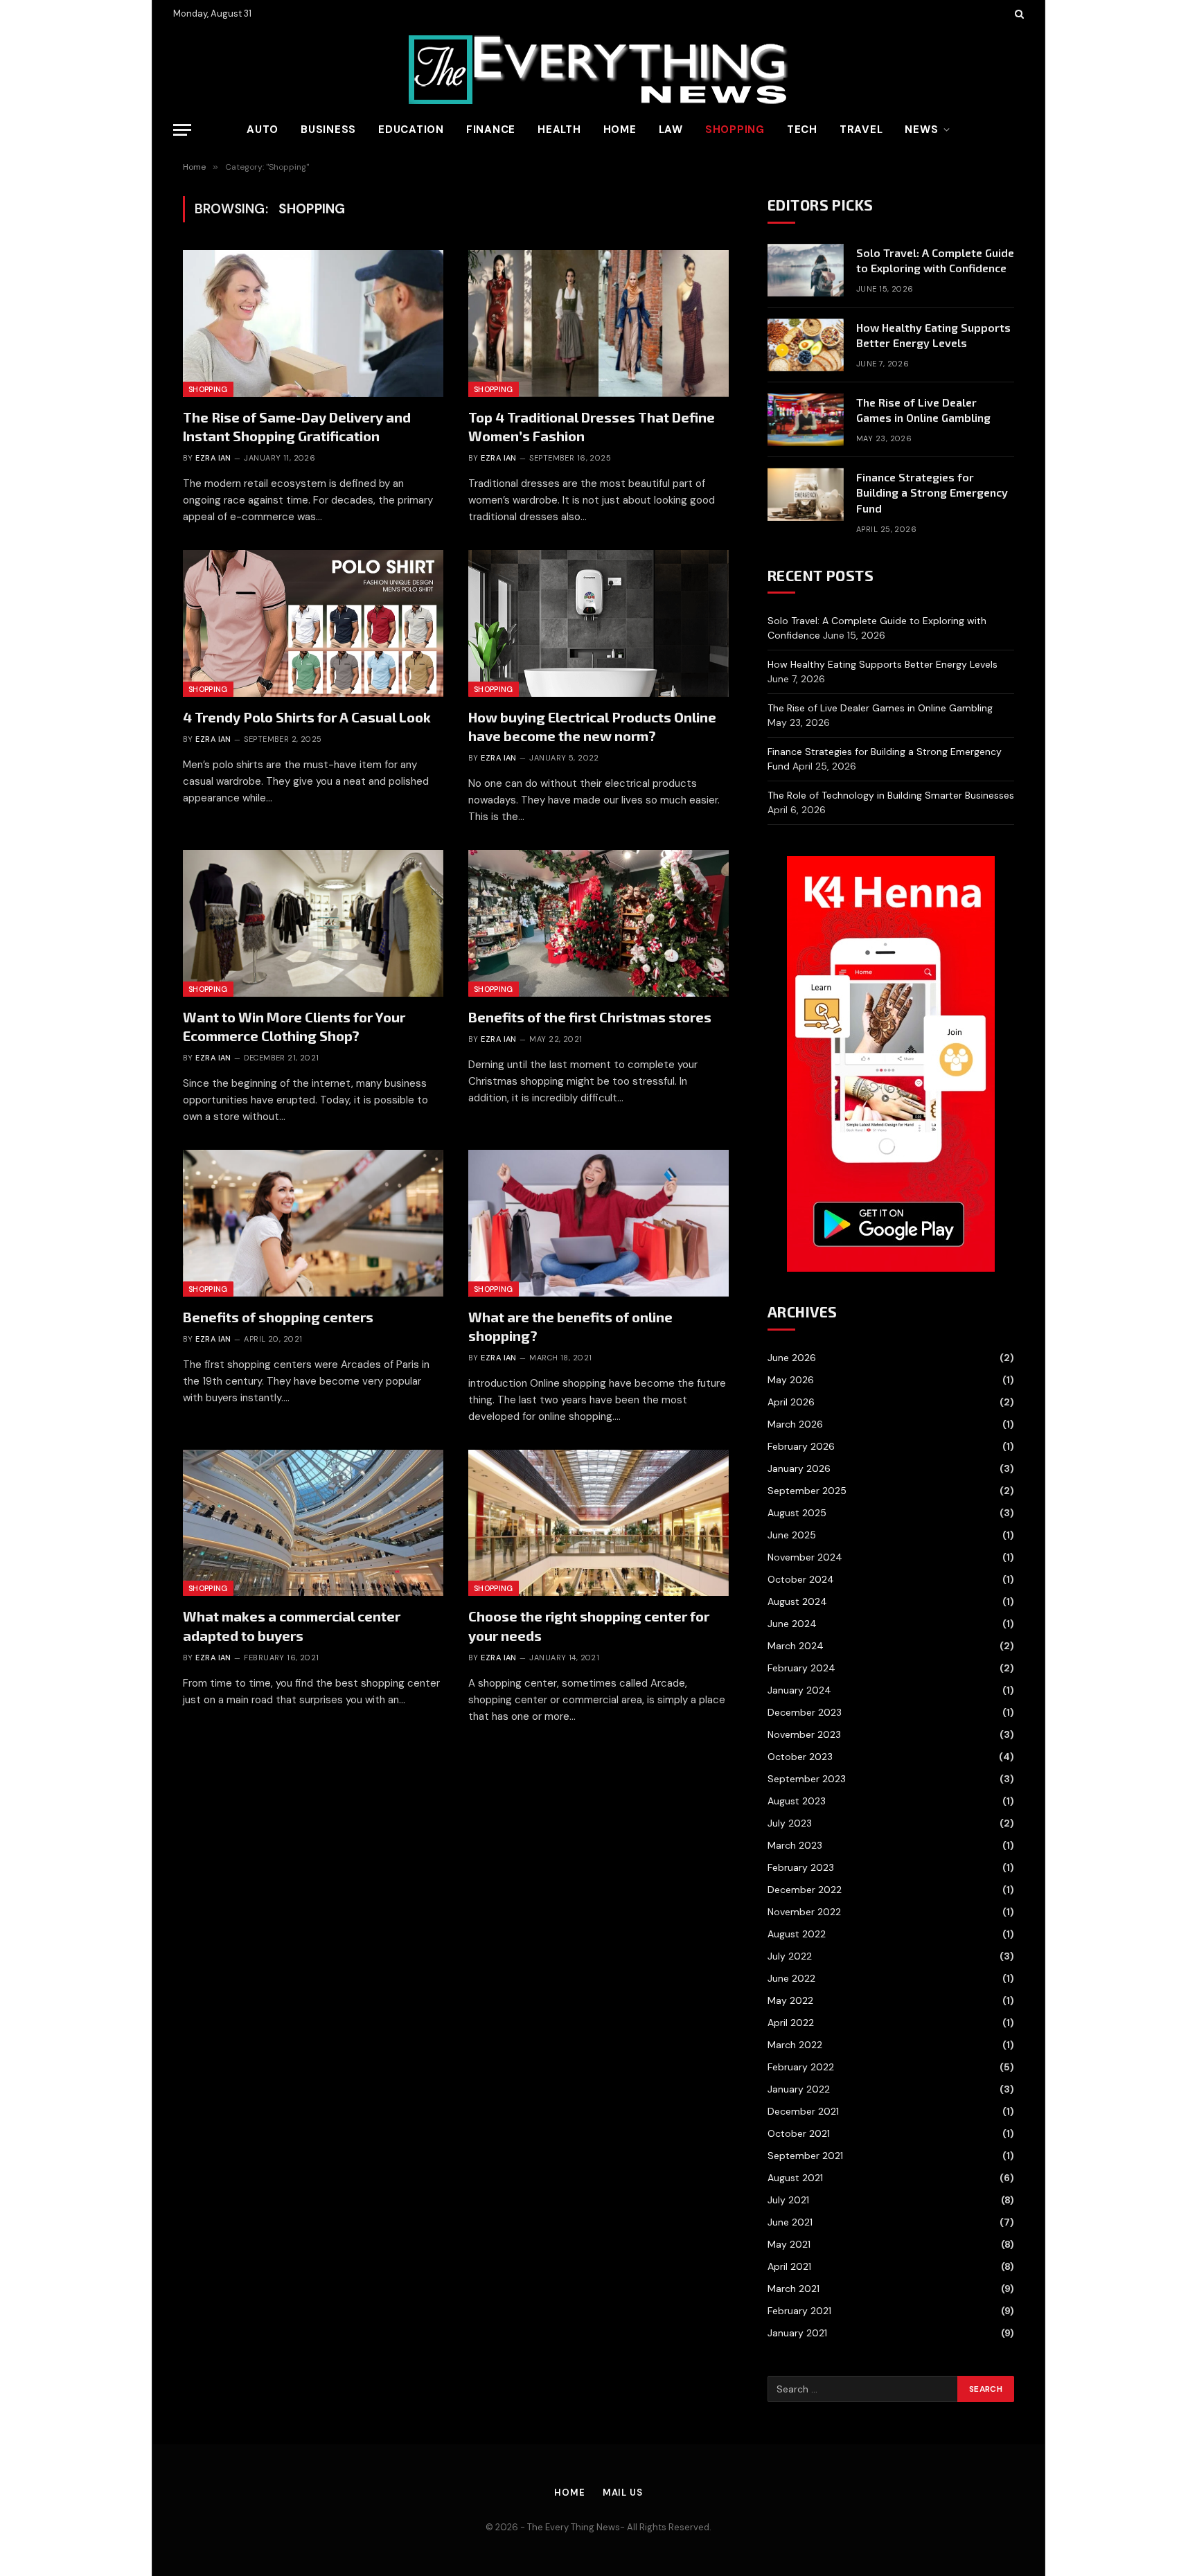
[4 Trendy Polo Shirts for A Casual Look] (313, 623)
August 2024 (797, 1601)
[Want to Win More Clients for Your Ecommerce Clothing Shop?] (313, 923)
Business (328, 130)
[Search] (1018, 14)
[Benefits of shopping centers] (313, 1223)
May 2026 (791, 1380)
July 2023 (790, 1823)
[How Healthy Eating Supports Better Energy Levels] (806, 345)
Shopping (735, 130)
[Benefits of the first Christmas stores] (598, 923)
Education (411, 130)
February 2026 (801, 1446)
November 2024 (805, 1557)
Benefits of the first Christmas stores (590, 1017)
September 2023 (807, 1779)
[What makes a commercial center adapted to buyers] (313, 1523)
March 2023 (795, 1845)
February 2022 (801, 2067)
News (921, 130)
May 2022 (790, 2000)
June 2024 (792, 1624)
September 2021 (805, 2156)
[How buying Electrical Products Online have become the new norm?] (598, 623)
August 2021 (795, 2178)
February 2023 (801, 1867)
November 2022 (804, 1912)
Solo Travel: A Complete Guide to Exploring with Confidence (935, 260)
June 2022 (791, 1978)
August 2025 (797, 1513)
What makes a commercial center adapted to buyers (292, 1625)
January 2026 (799, 1468)
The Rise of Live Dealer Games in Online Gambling (923, 410)
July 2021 (788, 2200)
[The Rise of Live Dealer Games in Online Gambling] (806, 420)
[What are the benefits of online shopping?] (598, 1223)
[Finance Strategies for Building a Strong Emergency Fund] (806, 495)
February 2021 (799, 2311)
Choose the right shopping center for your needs (589, 1625)
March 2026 (795, 1424)
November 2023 (804, 1734)
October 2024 (801, 1579)
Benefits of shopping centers (278, 1317)
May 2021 (789, 2244)
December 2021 (803, 2111)
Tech (802, 130)
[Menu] (182, 130)
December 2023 (805, 1712)
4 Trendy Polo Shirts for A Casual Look (307, 717)
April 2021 (789, 2266)
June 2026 (792, 1358)
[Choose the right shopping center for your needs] (598, 1523)
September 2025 (807, 1491)
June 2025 (792, 1535)
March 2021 (793, 2289)
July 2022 (790, 1956)
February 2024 (801, 1668)
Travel (861, 130)
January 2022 (799, 2089)
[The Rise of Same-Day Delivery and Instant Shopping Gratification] (313, 323)
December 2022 (805, 1890)
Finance (491, 130)
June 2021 (790, 2222)
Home (620, 130)
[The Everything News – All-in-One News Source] (598, 70)
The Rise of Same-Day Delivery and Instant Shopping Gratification (297, 426)
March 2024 (796, 1646)
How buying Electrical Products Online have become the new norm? (592, 726)
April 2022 (791, 2023)
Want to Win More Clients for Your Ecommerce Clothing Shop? (294, 1026)
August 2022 (797, 1934)
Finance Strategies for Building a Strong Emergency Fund (932, 493)
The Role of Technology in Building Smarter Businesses (891, 795)
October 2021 (799, 2133)
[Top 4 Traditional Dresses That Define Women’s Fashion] (598, 323)
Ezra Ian (213, 458)
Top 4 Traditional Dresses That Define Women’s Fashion (592, 426)
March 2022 (795, 2045)
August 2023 (797, 1801)
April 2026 (791, 1402)
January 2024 (799, 1690)
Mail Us (623, 2493)
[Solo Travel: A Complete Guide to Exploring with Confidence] (806, 270)
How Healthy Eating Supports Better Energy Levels (933, 335)
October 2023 (800, 1757)
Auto (263, 130)
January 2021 (797, 2333)
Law (671, 130)
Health (559, 130)
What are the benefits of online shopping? (570, 1326)
